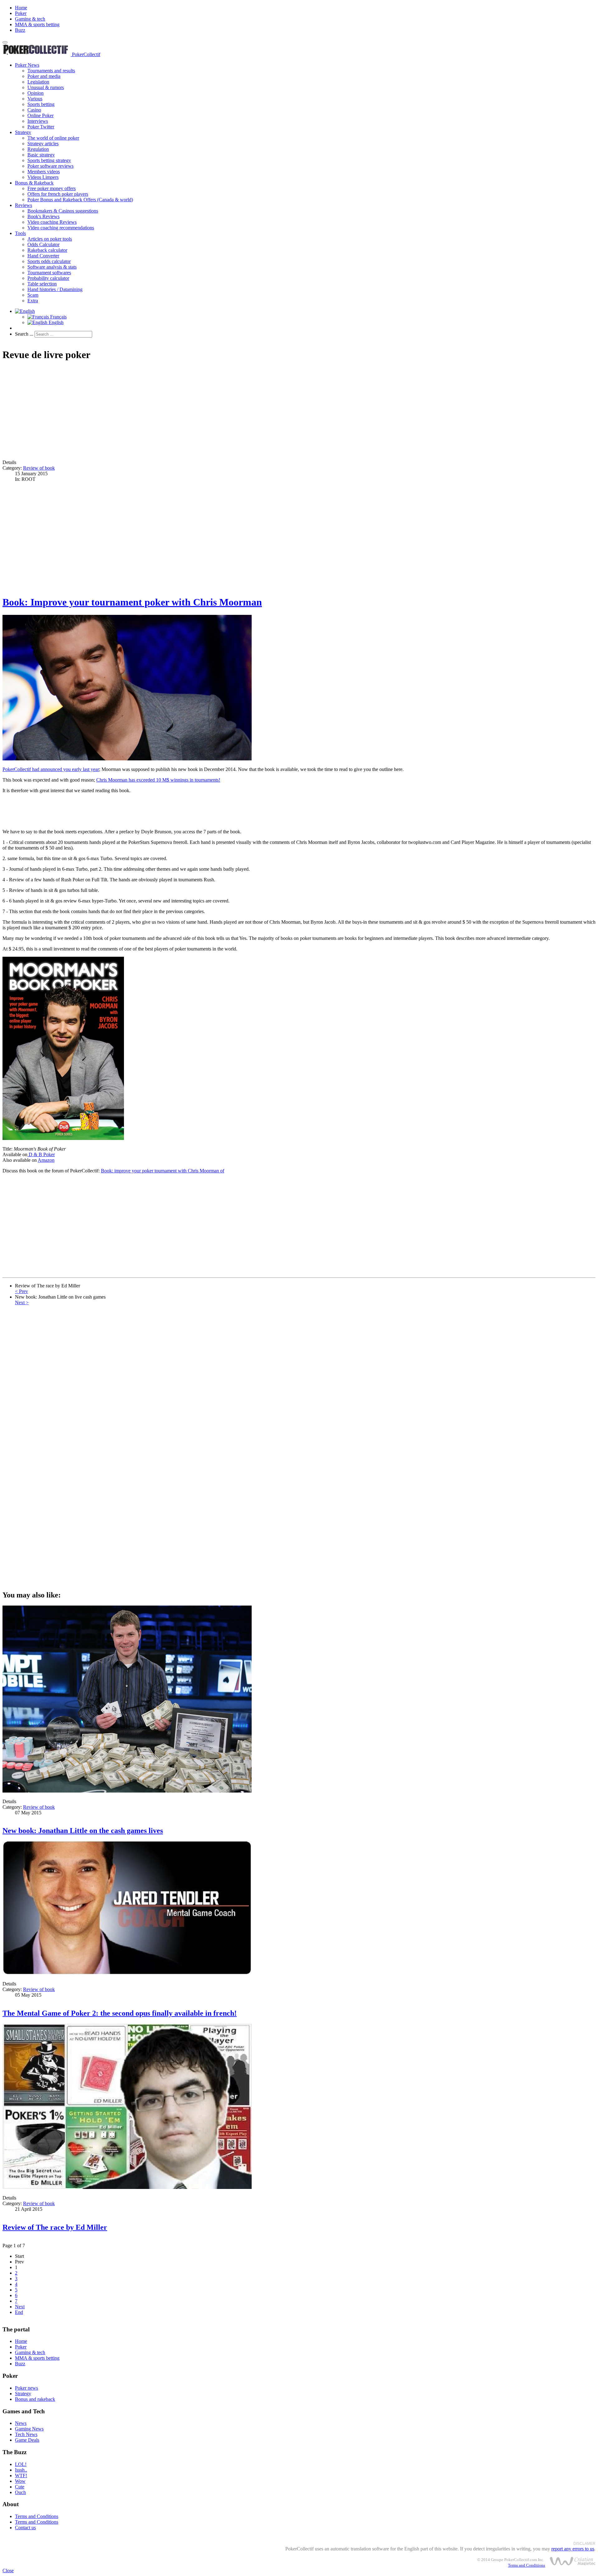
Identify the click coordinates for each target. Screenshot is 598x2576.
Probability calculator (48, 278)
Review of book (39, 468)
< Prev (21, 1291)
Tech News (26, 2434)
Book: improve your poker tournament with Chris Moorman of (163, 1171)
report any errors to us (573, 2549)
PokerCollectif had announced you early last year (51, 769)
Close (8, 2571)
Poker (21, 13)
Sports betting (41, 104)
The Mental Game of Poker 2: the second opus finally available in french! (120, 2013)
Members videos (44, 172)
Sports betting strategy (49, 160)
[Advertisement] (189, 411)
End (19, 2312)
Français (58, 317)
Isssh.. (21, 2470)
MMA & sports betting (37, 24)
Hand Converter (43, 256)
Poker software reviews (50, 166)
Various (35, 99)
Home (21, 8)
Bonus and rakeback (35, 2399)
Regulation (38, 149)
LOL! (21, 2464)
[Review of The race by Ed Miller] (127, 2187)
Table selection (42, 284)
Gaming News (29, 2429)
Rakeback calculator (47, 250)
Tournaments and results (51, 71)
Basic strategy (41, 155)
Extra (33, 301)
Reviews (24, 205)
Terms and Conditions (37, 2516)
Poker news (26, 2388)
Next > (22, 1302)
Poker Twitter (41, 127)
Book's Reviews (43, 216)
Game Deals (27, 2440)
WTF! (21, 2475)
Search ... (24, 334)
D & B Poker (41, 1154)
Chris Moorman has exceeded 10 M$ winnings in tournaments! (158, 780)
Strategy (23, 132)
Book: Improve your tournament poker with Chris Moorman (132, 602)
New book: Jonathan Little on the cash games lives (83, 1831)
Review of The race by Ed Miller (55, 2227)
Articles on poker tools (50, 239)
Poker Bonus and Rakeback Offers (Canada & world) (80, 200)
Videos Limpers (43, 177)
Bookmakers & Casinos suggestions (63, 211)
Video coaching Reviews (52, 222)
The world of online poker (53, 138)
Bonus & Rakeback (34, 183)
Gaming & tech (30, 19)
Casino (34, 110)
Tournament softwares (49, 273)
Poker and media (44, 76)
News (21, 2423)
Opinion (36, 93)
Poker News (27, 65)
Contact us (25, 2528)
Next (20, 2307)
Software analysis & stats (52, 267)
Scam (33, 295)
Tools (20, 233)
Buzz (20, 30)
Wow (20, 2481)
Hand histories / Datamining (55, 289)
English (55, 322)
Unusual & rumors (46, 87)
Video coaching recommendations (61, 228)
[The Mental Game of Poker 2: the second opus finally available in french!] (127, 1973)
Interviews (38, 121)
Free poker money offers (52, 188)
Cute (20, 2487)
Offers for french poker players (58, 194)
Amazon (46, 1160)
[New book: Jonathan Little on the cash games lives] (127, 1791)
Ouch (20, 2492)
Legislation (38, 82)
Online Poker (40, 115)
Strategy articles (43, 144)
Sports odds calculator (49, 261)
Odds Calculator (43, 244)
